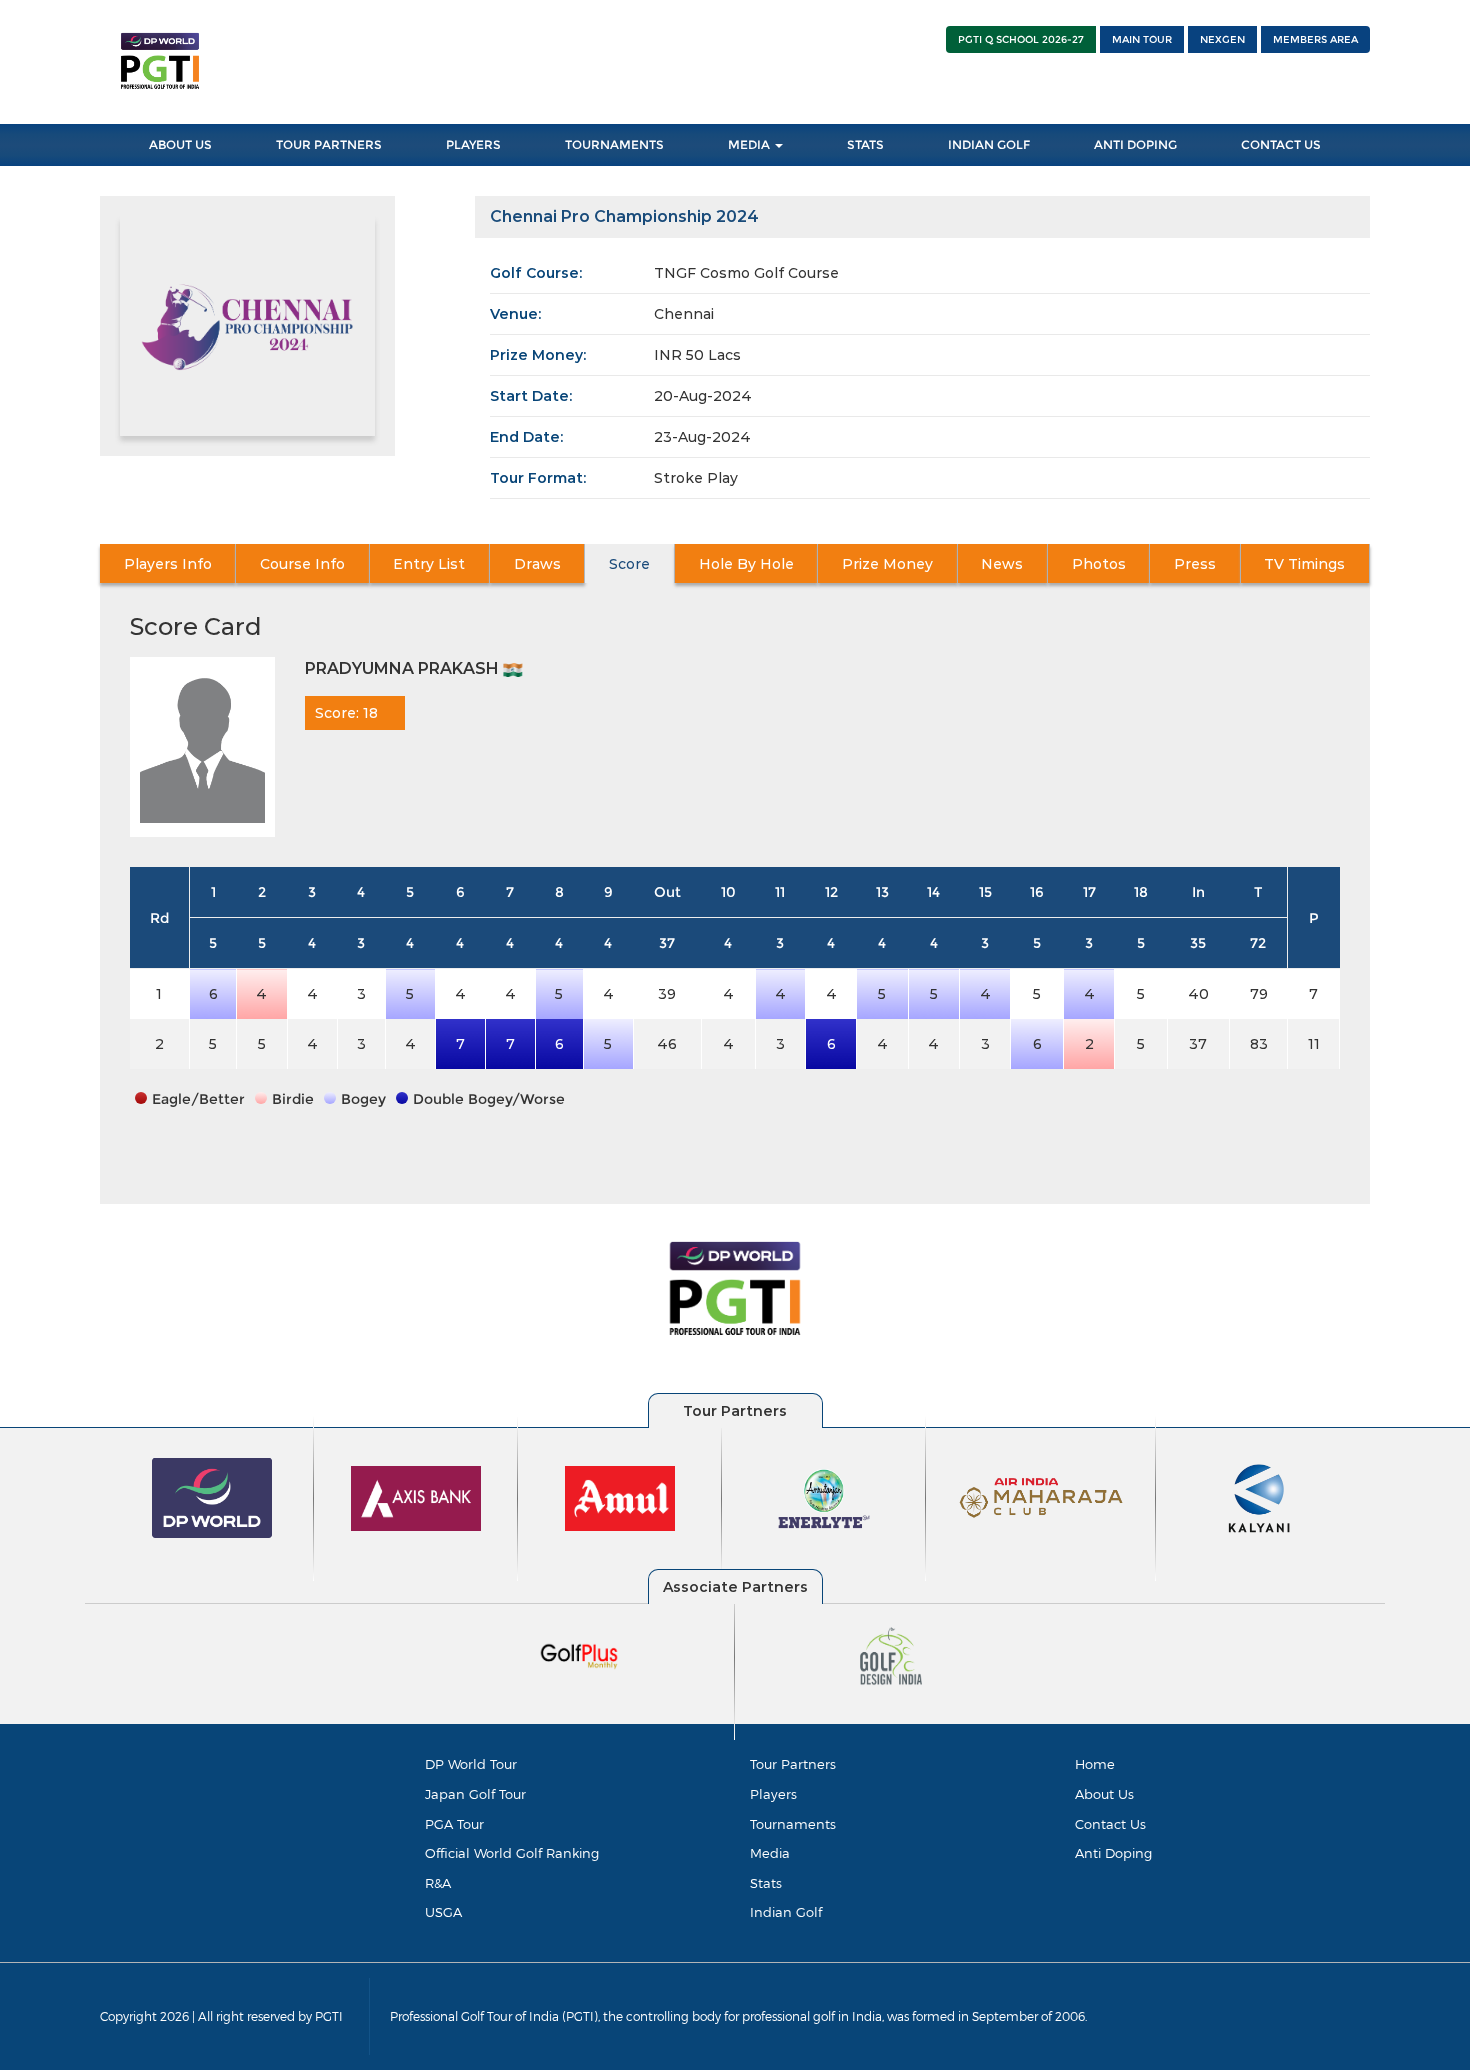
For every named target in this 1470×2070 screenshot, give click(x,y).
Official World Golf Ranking (512, 1853)
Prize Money (887, 564)
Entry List (429, 564)
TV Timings (1304, 564)
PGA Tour (454, 1824)
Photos (1099, 564)
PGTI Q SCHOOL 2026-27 (1021, 39)
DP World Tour (471, 1764)
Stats (865, 144)
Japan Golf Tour (475, 1794)
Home (1095, 1764)
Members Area (1315, 39)
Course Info (302, 564)
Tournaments (614, 144)
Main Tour (1142, 39)
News (1002, 564)
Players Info (168, 564)
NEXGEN (1222, 39)
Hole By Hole (746, 564)
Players (473, 144)
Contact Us (1281, 144)
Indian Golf (989, 144)
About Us (180, 144)
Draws (537, 564)
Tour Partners (329, 144)
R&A (438, 1883)
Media (750, 144)
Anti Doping (1135, 144)
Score (629, 564)
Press (1195, 564)
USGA (443, 1912)
